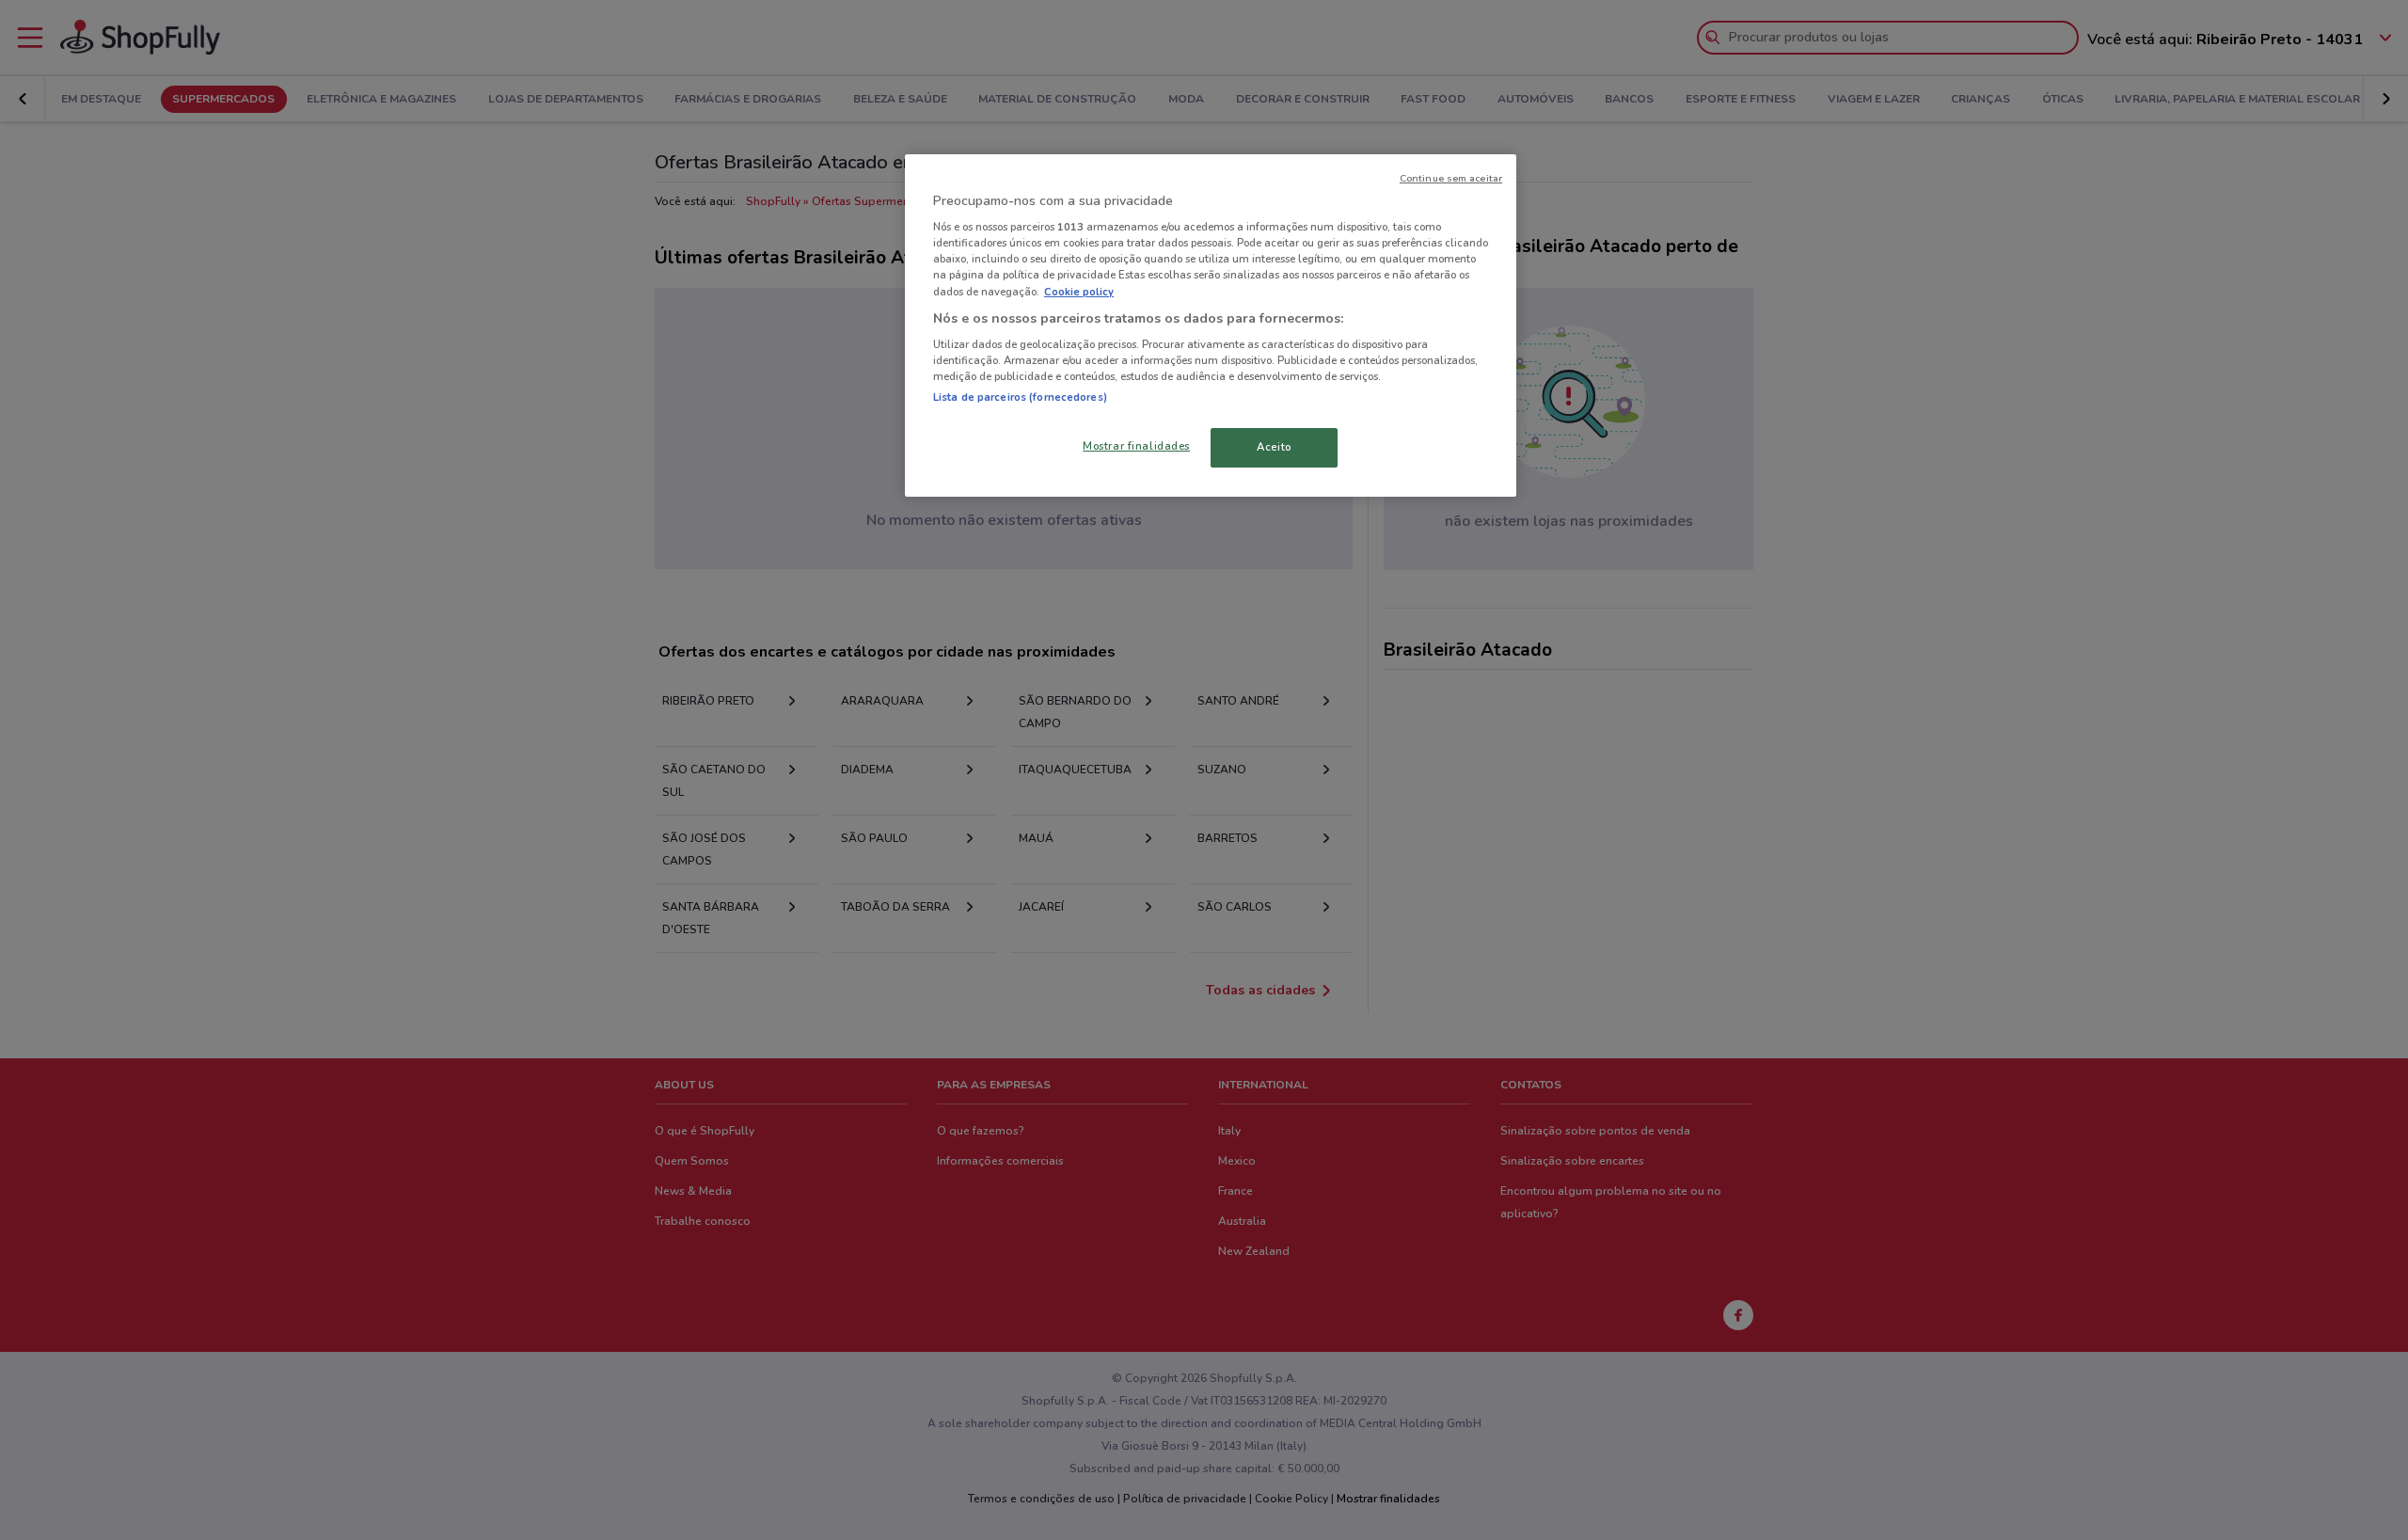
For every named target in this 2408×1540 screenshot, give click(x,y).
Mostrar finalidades (1136, 446)
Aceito (1274, 447)
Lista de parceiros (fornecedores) (1020, 397)
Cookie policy (1079, 292)
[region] (1211, 326)
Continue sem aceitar (1451, 178)
